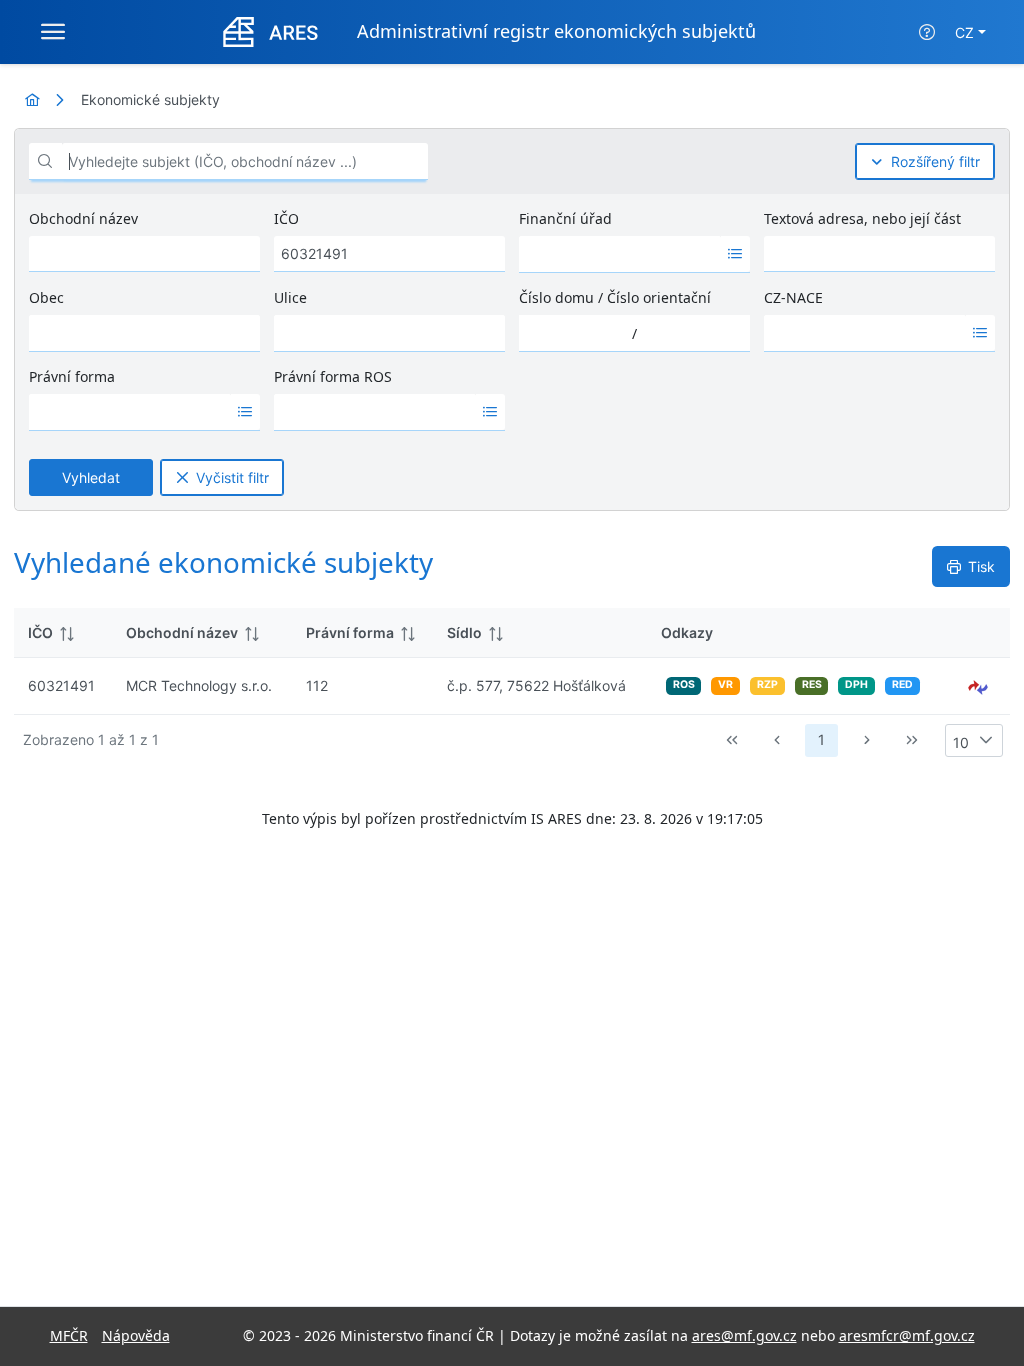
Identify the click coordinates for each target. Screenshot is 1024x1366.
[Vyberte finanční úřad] (735, 254)
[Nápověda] (927, 32)
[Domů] (32, 99)
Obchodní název (83, 218)
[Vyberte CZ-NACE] (980, 333)
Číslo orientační (659, 297)
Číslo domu (556, 297)
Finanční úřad (565, 218)
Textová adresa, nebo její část (862, 218)
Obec (46, 297)
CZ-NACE (793, 297)
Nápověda (136, 1335)
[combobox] (620, 254)
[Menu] (53, 32)
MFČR (69, 1335)
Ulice (290, 297)
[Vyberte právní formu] (245, 412)
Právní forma (72, 376)
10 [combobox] (961, 742)
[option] (620, 254)
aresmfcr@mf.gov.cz (907, 1335)
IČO (286, 218)
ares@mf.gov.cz (744, 1335)
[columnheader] (63, 633)
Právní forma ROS (333, 376)
